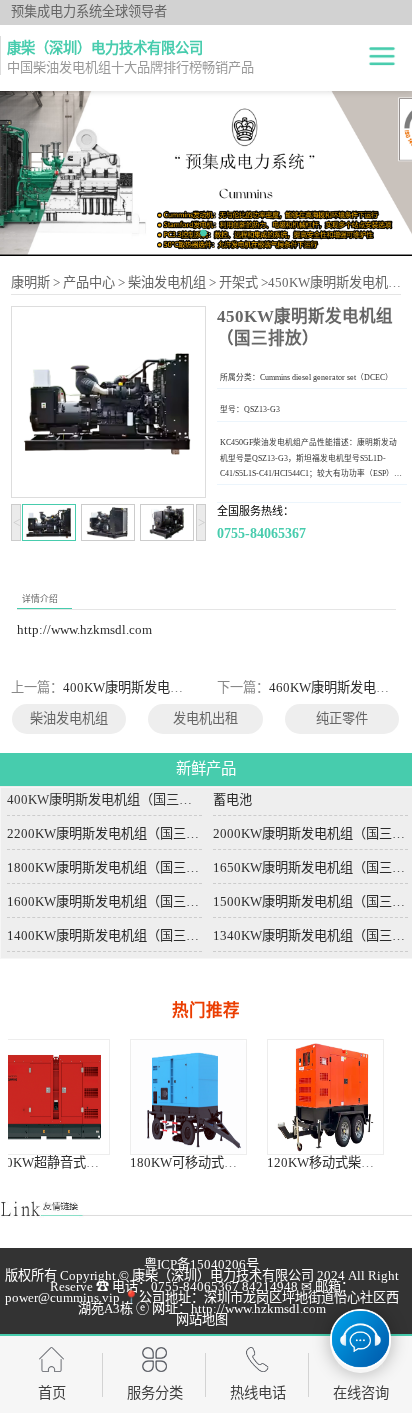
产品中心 (89, 282)
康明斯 (30, 282)
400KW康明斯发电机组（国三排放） (168, 687)
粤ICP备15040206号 (201, 1264)
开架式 (238, 282)
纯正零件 (342, 718)
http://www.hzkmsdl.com (84, 629)
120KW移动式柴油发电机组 (257, 1162)
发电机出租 (205, 718)
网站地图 (202, 1319)
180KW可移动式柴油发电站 (120, 1162)
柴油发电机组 (167, 282)
